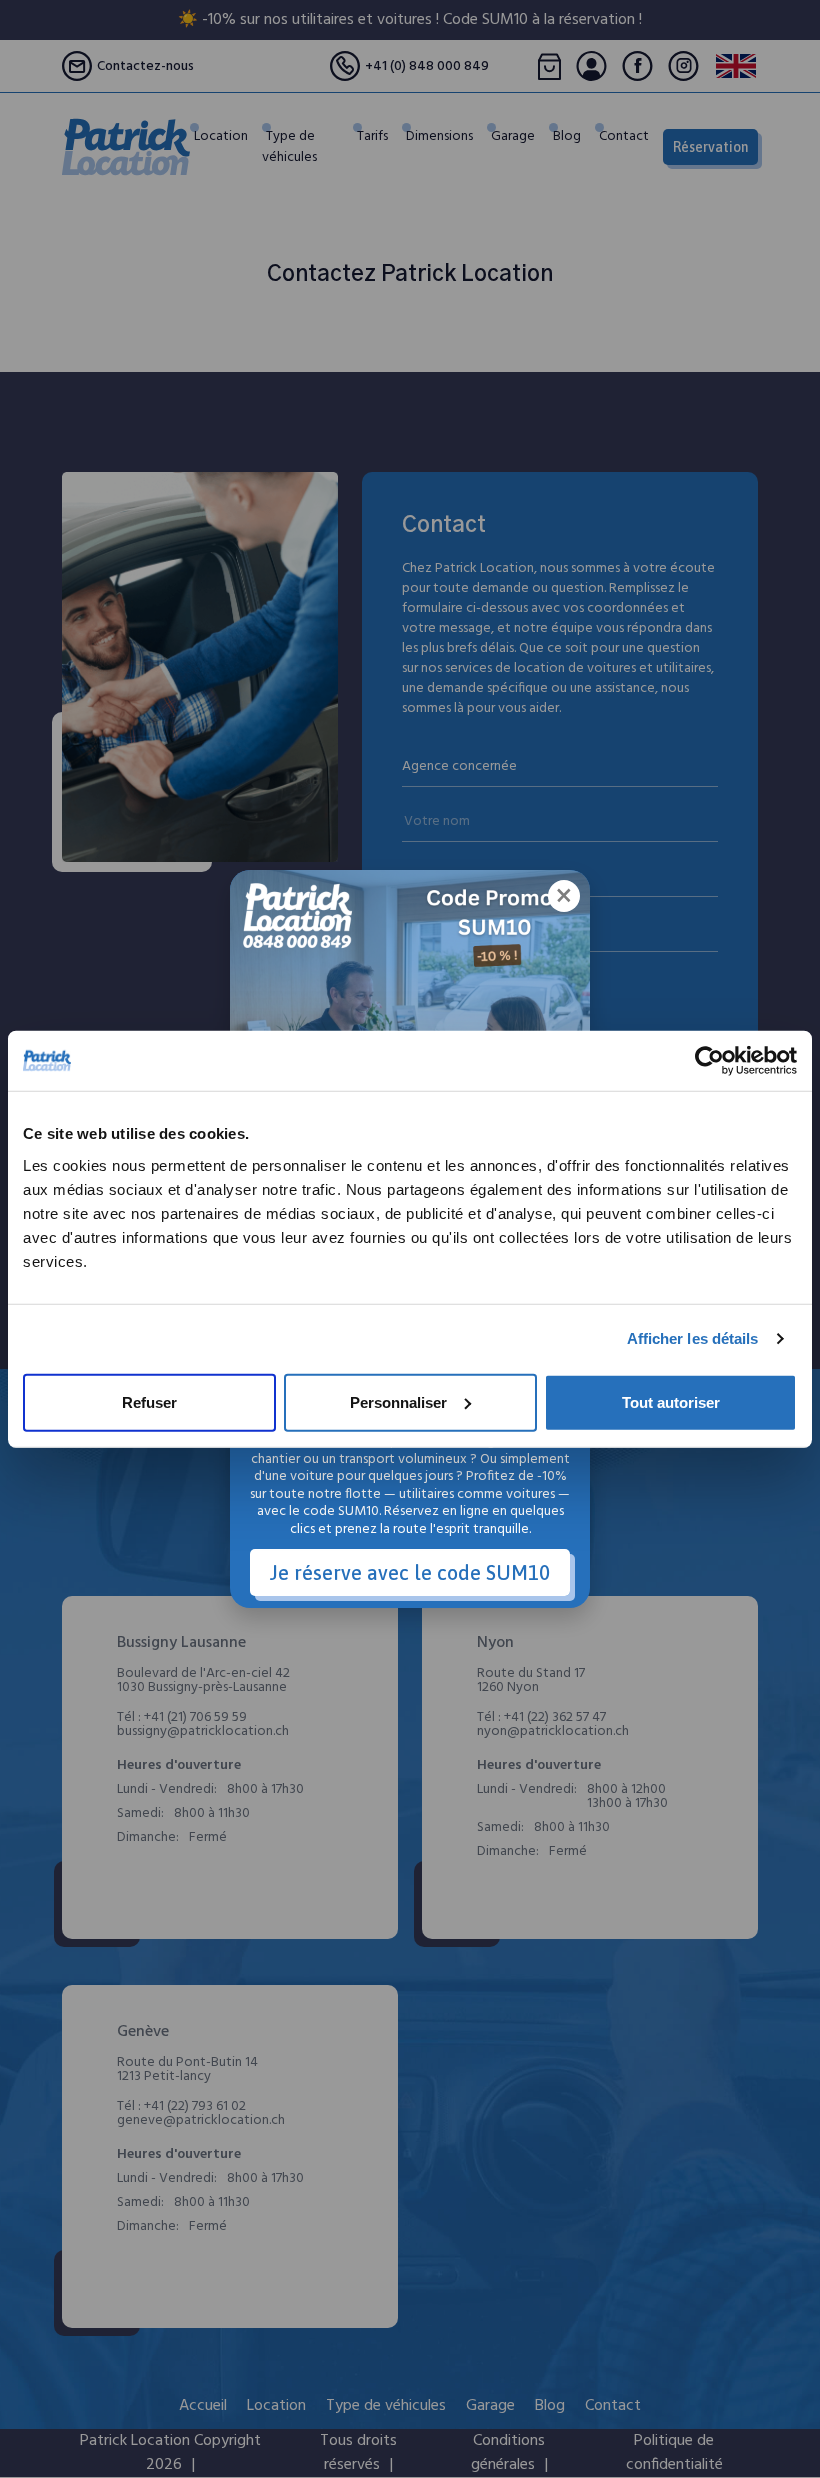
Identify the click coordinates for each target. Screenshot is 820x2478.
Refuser (149, 1401)
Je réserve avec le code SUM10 (410, 1572)
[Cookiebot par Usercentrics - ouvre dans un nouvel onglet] (709, 1061)
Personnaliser (398, 1401)
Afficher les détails (693, 1338)
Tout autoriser (671, 1401)
